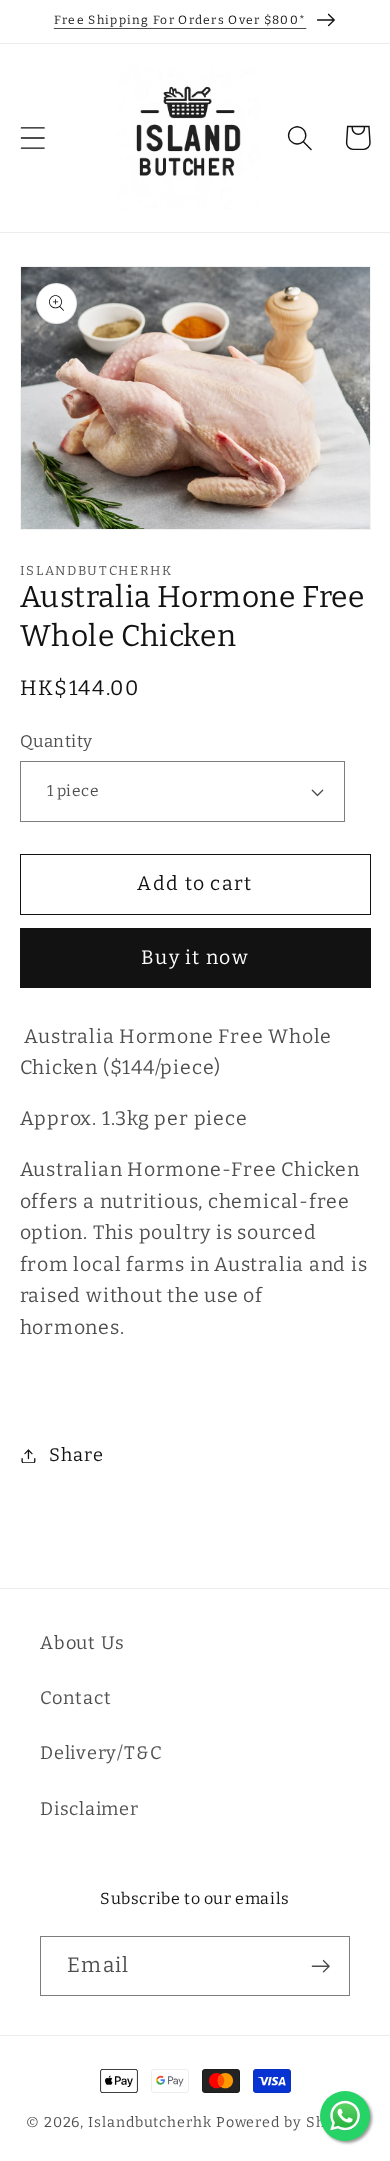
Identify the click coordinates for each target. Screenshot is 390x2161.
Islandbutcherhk (150, 2122)
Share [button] (76, 1455)
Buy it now (195, 957)
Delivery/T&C (101, 1753)
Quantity (56, 741)
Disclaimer (89, 1809)
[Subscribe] (320, 1966)
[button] (32, 137)
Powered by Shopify (290, 2122)
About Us (82, 1643)
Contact (75, 1698)
